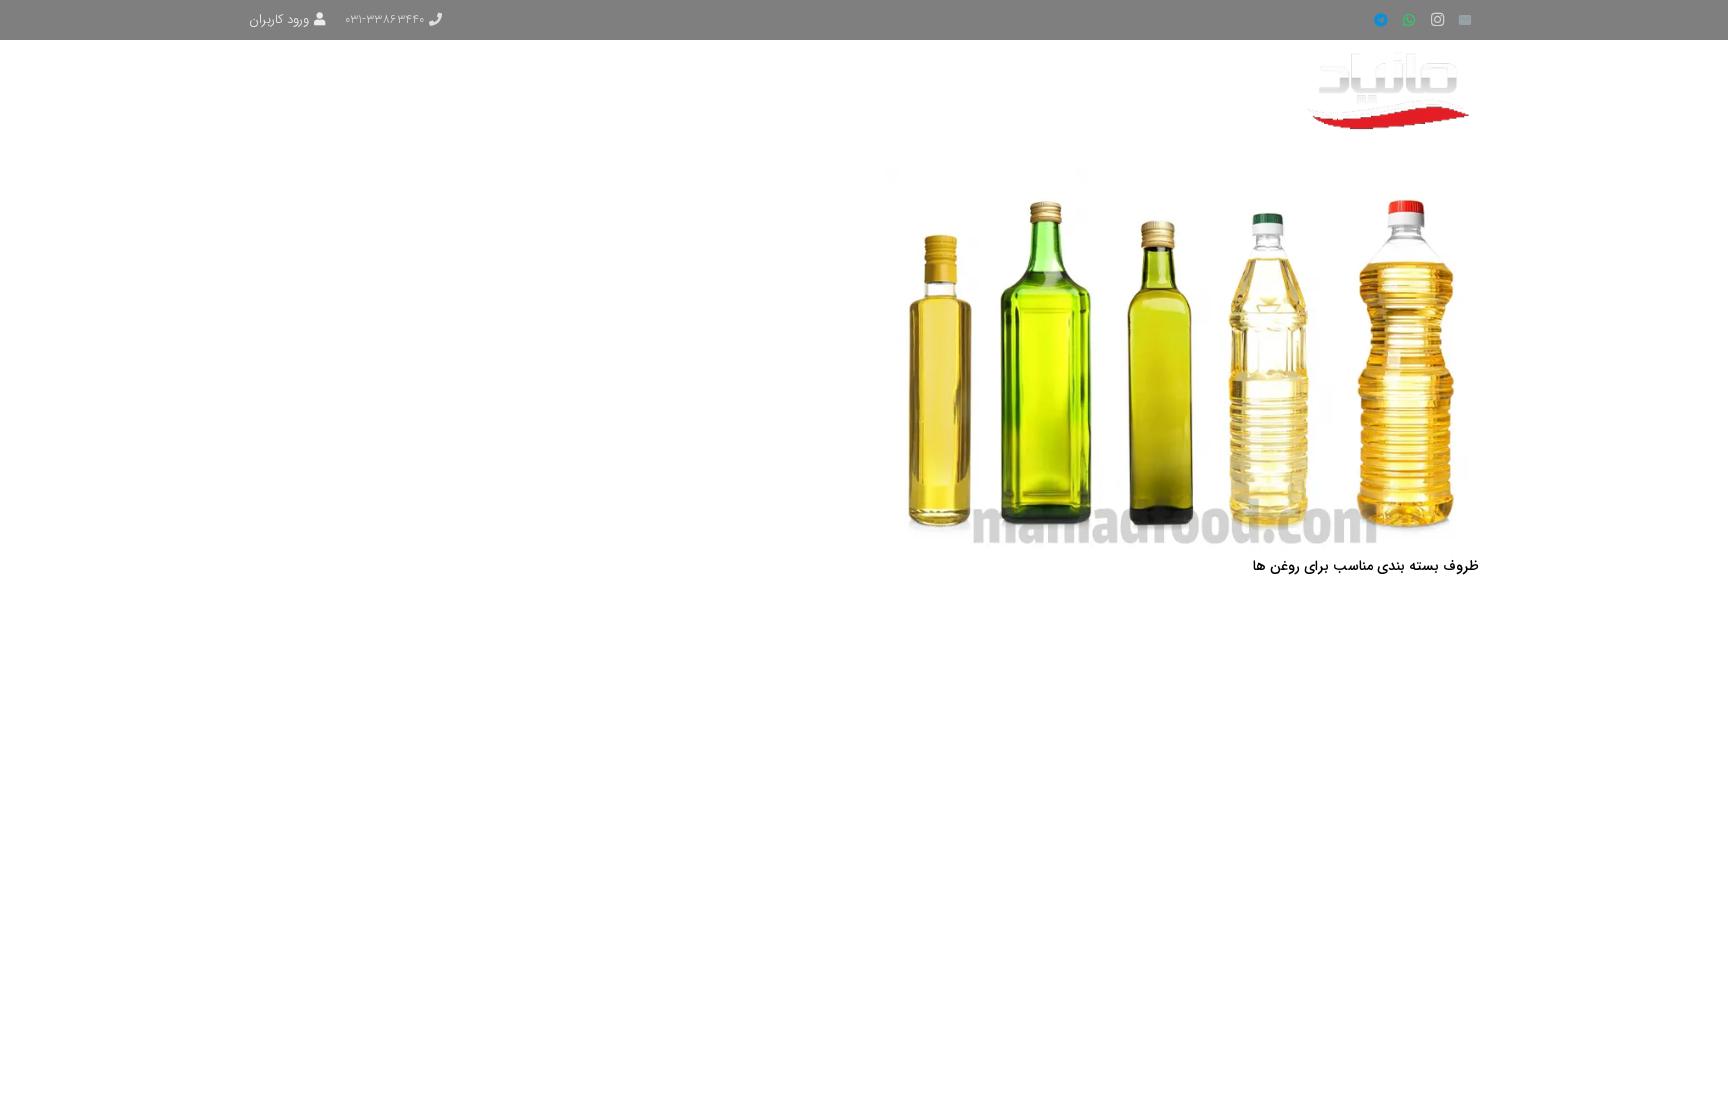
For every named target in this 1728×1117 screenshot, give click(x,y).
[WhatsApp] (1409, 20)
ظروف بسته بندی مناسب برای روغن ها (1366, 566)
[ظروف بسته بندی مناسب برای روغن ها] (1182, 180)
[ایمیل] (1465, 20)
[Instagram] (1437, 20)
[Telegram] (1381, 20)
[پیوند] (1391, 90)
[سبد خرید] (277, 90)
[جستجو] (326, 89)
